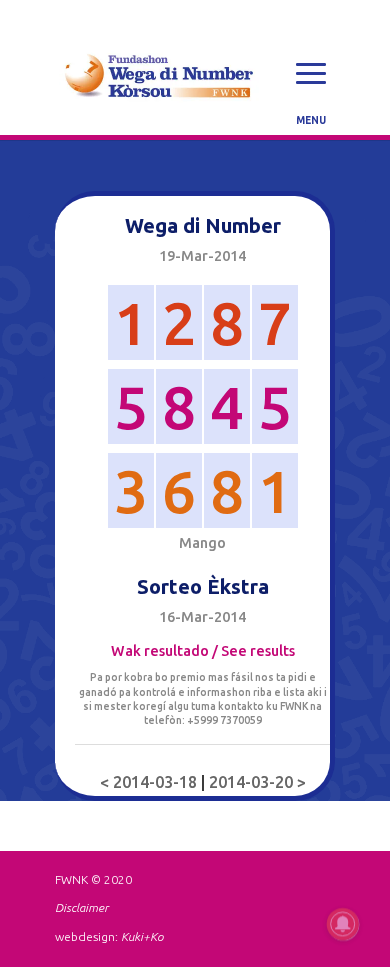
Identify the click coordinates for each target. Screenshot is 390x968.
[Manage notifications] (343, 924)
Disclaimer (81, 907)
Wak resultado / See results (203, 651)
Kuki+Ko (142, 936)
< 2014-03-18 (150, 782)
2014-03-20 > (257, 782)
